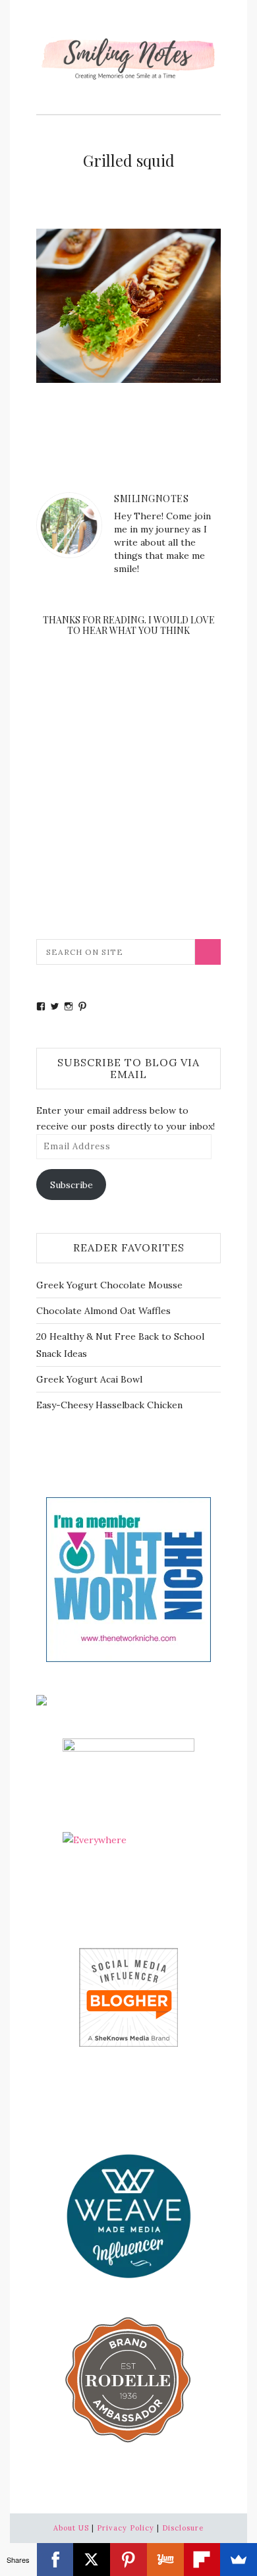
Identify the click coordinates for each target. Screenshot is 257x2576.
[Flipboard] (202, 2560)
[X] (92, 2560)
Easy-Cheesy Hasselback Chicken (109, 1405)
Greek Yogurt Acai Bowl (89, 1379)
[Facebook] (55, 2560)
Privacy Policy (126, 2528)
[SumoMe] (239, 2560)
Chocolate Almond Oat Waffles (103, 1311)
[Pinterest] (128, 2560)
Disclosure (183, 2528)
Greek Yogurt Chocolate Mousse (109, 1285)
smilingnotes (151, 499)
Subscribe (71, 1185)
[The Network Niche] (128, 1578)
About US (71, 2528)
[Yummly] (165, 2560)
